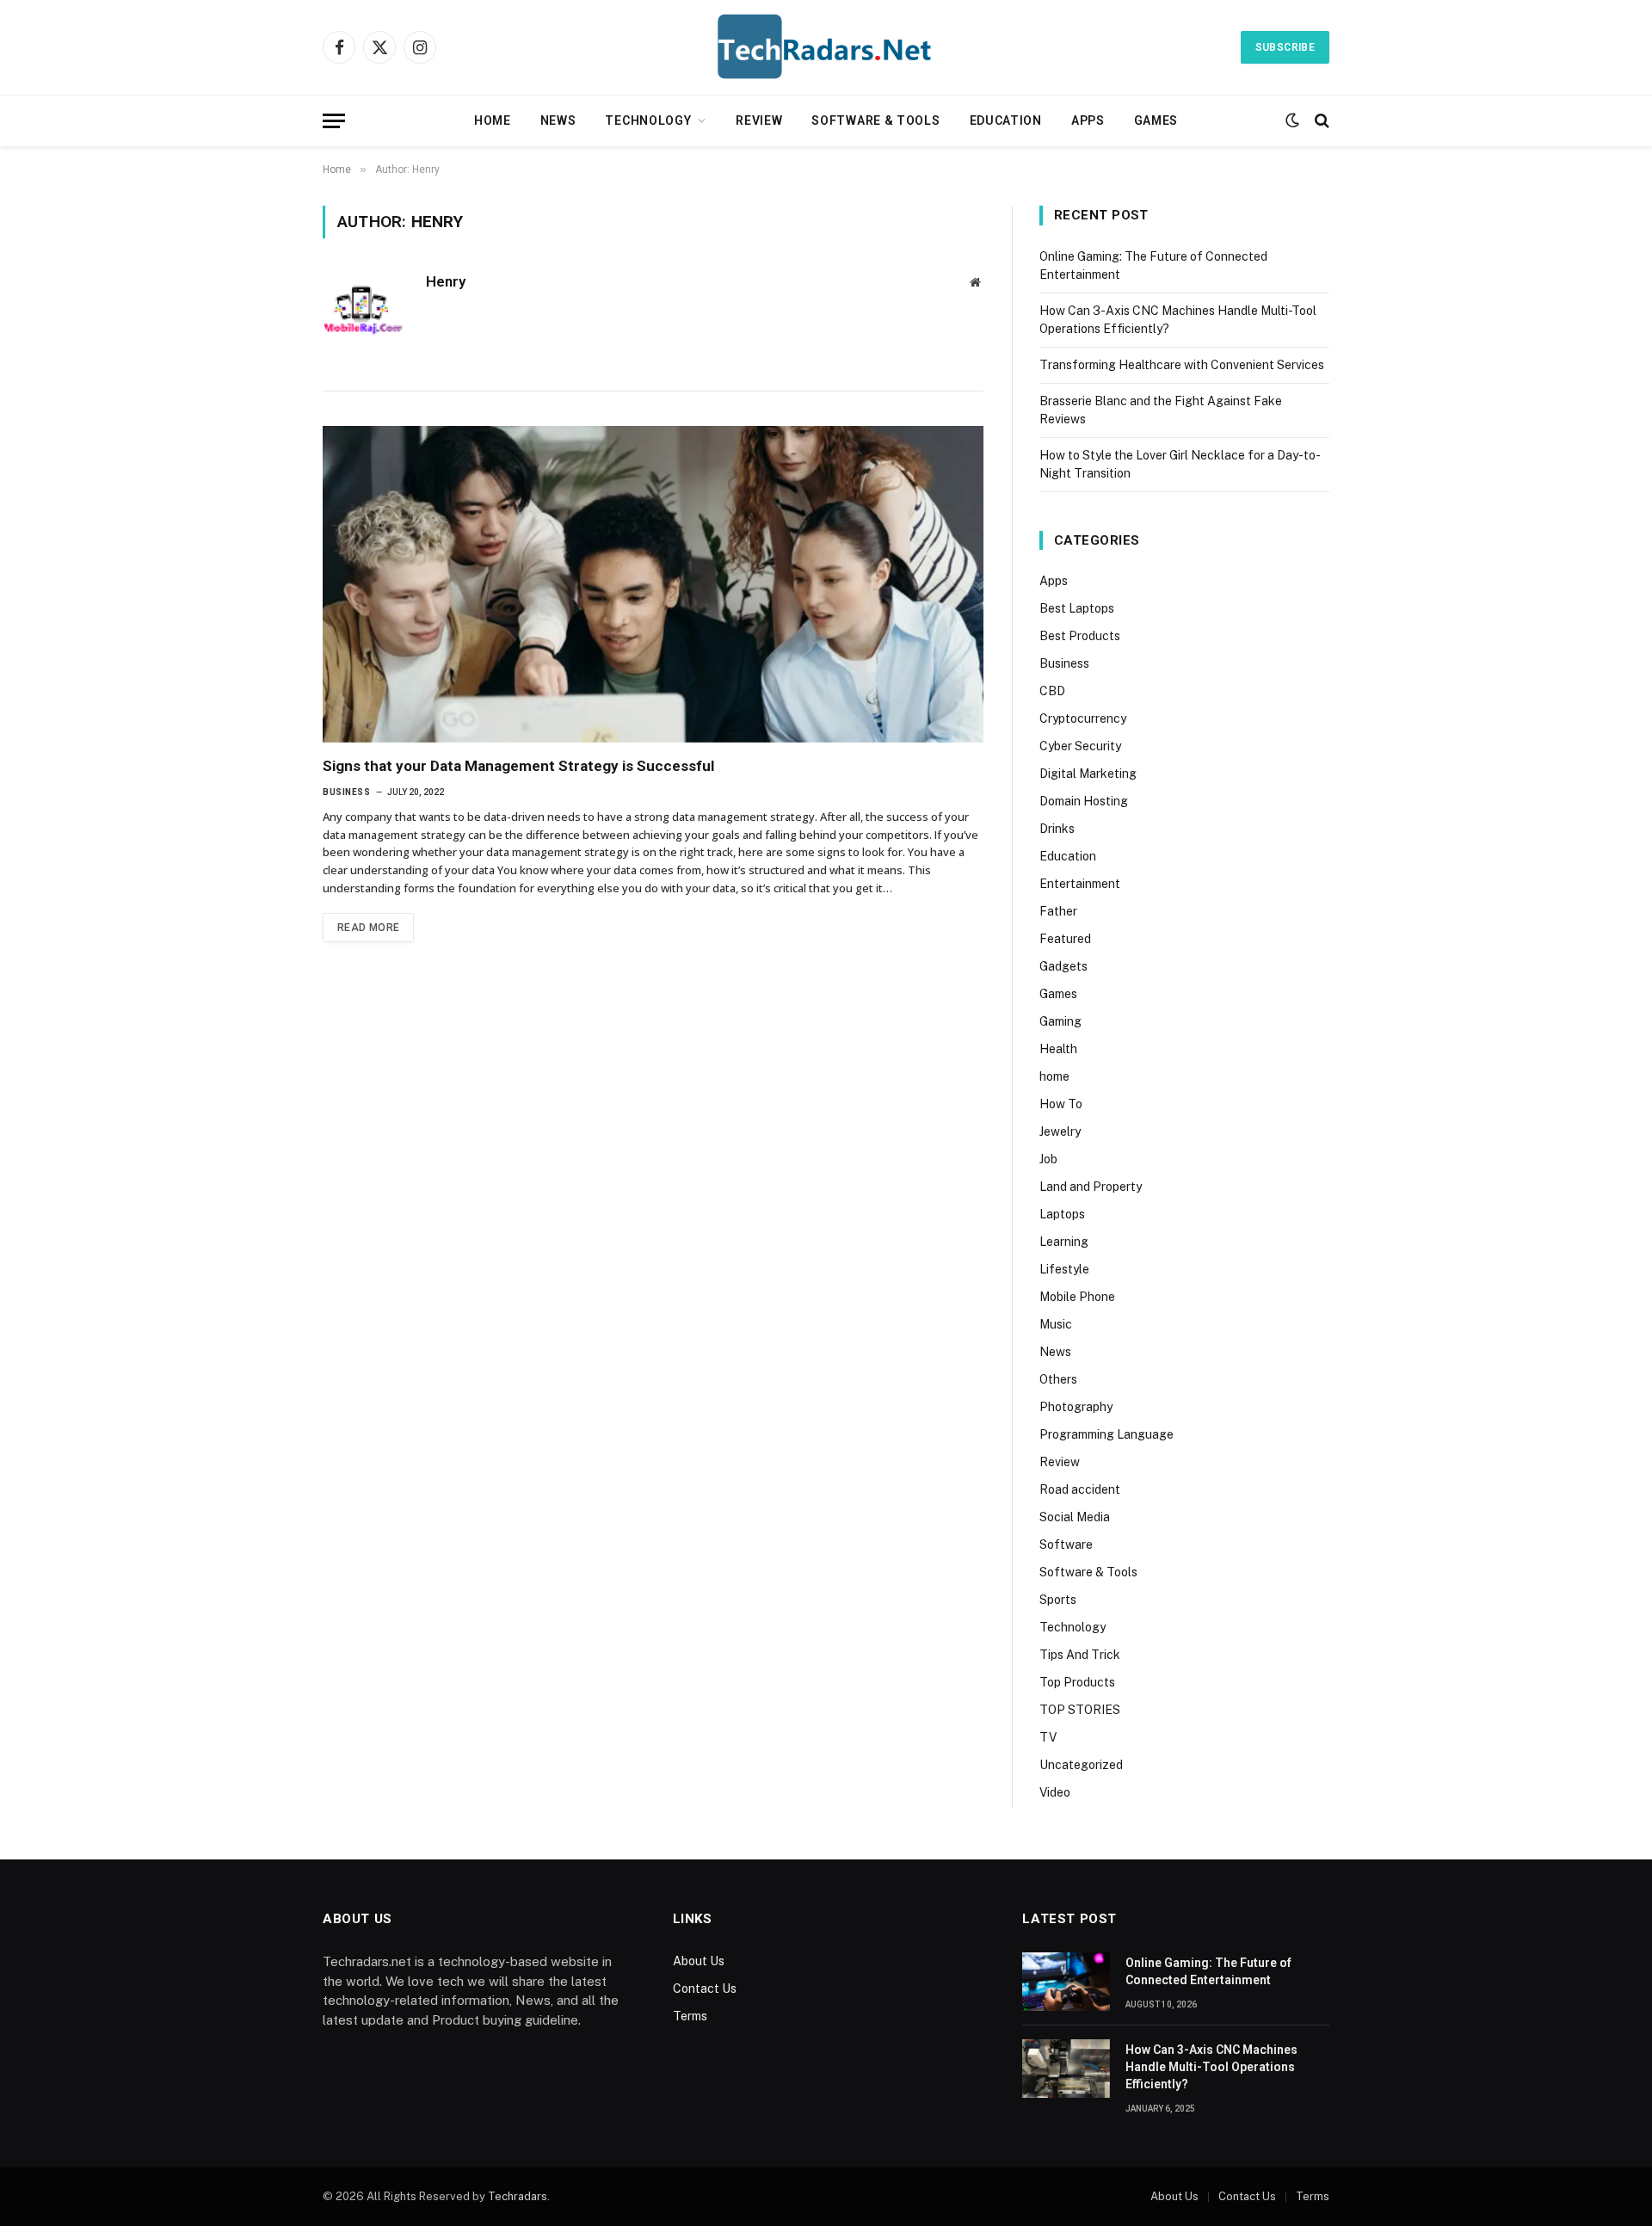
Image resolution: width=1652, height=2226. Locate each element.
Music (1056, 1324)
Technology (648, 120)
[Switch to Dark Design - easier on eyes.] (1292, 120)
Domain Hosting (1084, 801)
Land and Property (1091, 1187)
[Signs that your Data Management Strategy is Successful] (653, 584)
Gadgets (1063, 966)
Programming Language (1106, 1434)
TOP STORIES (1080, 1710)
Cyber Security (1080, 746)
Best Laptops (1077, 608)
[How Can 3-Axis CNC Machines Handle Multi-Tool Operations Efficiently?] (1066, 2069)
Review (759, 120)
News (558, 120)
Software (1066, 1545)
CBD (1052, 691)
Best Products (1080, 636)
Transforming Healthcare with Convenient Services (1182, 365)
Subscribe (1285, 47)
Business (346, 792)
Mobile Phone (1077, 1297)
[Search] (1320, 121)
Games (1156, 120)
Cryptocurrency (1083, 718)
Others (1058, 1379)
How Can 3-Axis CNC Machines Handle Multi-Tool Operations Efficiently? (1211, 2067)
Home (493, 120)
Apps (1088, 120)
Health (1058, 1049)
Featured (1065, 939)
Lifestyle (1064, 1269)
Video (1055, 1792)
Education (1006, 120)
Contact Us (705, 1989)
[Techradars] (826, 47)
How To (1061, 1104)
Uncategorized (1081, 1765)
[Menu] (334, 121)
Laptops (1062, 1214)
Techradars (518, 2196)
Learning (1064, 1242)
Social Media (1075, 1517)
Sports (1058, 1600)
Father (1058, 911)
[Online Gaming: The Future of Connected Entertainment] (1066, 1982)
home (1054, 1076)
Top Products (1077, 1682)
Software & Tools (875, 120)
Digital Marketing (1088, 774)
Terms (690, 2016)
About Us (699, 1961)
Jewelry (1060, 1131)
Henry (446, 281)
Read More (368, 928)
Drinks (1057, 829)
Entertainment (1080, 884)
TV (1048, 1737)
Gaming (1060, 1021)
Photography (1076, 1407)
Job (1048, 1159)
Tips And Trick (1080, 1655)
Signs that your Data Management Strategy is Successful (518, 766)
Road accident (1080, 1489)
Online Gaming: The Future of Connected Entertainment (1208, 1971)
